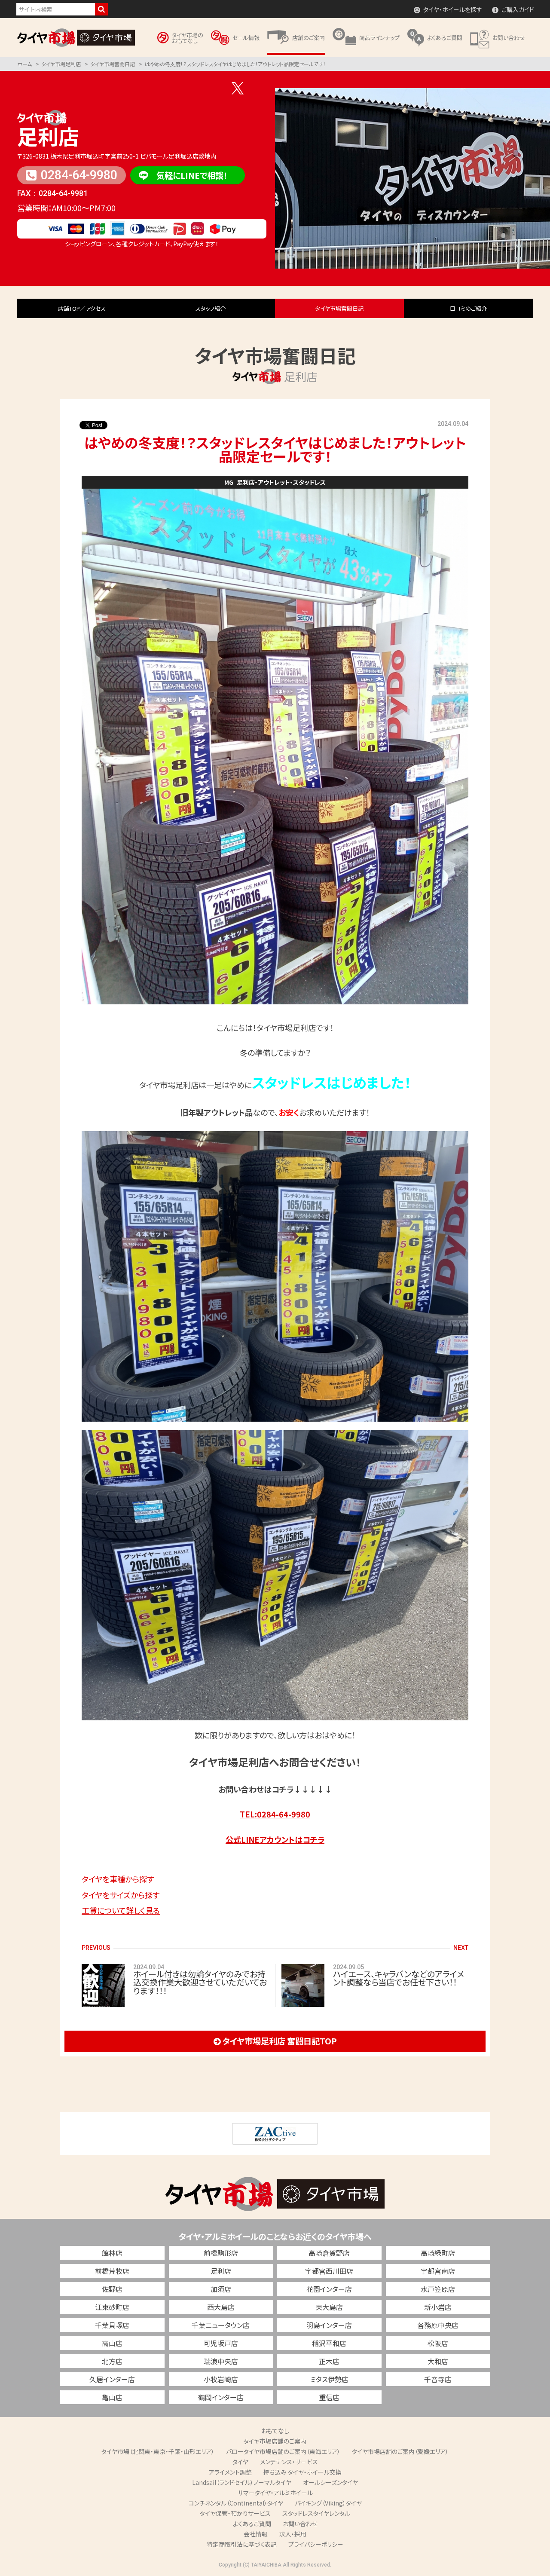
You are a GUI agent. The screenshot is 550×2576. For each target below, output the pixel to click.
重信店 (329, 2397)
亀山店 (112, 2397)
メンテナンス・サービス (289, 2462)
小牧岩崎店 (221, 2379)
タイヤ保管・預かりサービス (235, 2513)
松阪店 (438, 2343)
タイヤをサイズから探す (121, 1895)
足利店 (48, 136)
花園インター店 (329, 2289)
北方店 (112, 2361)
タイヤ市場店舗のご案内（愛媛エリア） (400, 2451)
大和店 (438, 2361)
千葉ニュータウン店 (221, 2325)
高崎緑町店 (438, 2253)
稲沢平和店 (329, 2343)
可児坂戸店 (221, 2343)
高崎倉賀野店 (329, 2253)
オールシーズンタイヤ (330, 2482)
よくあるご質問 (252, 2524)
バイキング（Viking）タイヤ (328, 2503)
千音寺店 (438, 2379)
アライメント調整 (230, 2472)
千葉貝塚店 (112, 2325)
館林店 (112, 2253)
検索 (101, 9)
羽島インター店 (329, 2325)
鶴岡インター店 (221, 2397)
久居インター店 (112, 2379)
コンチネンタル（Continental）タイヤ (236, 2503)
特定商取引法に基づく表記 (242, 2544)
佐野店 (112, 2289)
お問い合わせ (300, 2524)
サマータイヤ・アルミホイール (275, 2493)
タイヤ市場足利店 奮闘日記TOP (280, 2041)
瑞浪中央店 (221, 2361)
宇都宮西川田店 (329, 2271)
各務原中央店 (438, 2325)
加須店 (221, 2289)
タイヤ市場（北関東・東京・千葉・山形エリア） (158, 2451)
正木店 (329, 2361)
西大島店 (221, 2307)
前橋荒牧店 (112, 2271)
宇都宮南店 (438, 2271)
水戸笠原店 (438, 2289)
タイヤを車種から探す (118, 1879)
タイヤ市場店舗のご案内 (275, 2441)
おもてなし (275, 2431)
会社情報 (256, 2534)
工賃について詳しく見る (121, 1910)
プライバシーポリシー (316, 2544)
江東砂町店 (112, 2307)
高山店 (112, 2343)
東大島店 (329, 2307)
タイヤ (240, 2462)
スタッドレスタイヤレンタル (316, 2513)
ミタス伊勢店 (329, 2379)
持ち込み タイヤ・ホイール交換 (302, 2472)
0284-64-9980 (79, 175)
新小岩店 (438, 2307)
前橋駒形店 (221, 2253)
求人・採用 (293, 2534)
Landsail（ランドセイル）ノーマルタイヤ (242, 2482)
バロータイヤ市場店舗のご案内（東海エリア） (283, 2451)
